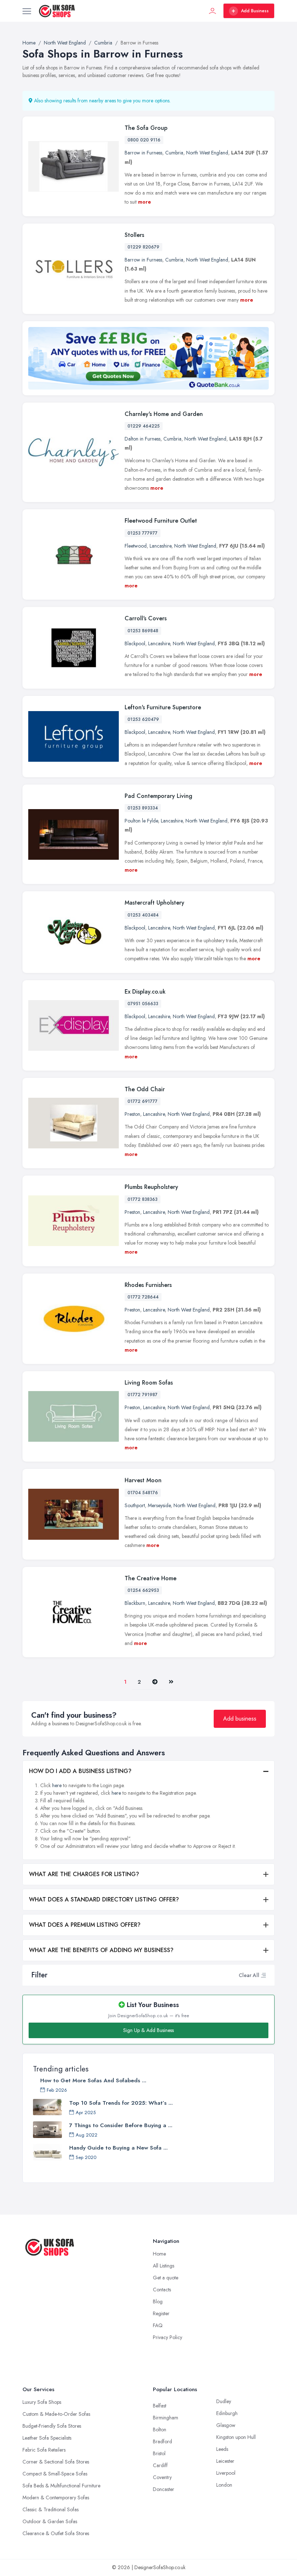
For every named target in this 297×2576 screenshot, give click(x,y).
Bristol (159, 2453)
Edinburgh (227, 2413)
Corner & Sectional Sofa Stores (56, 2462)
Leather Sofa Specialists (47, 2438)
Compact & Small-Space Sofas (55, 2474)
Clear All (249, 1975)
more (145, 202)
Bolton (160, 2430)
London (224, 2485)
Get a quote (166, 2278)
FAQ (158, 2325)
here (57, 1785)
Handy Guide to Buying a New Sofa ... (118, 2148)
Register (161, 2313)
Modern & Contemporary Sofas (56, 2498)
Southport (135, 1505)
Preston (132, 1114)
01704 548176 (143, 1493)
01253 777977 (143, 533)
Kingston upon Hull (236, 2437)
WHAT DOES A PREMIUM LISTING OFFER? (85, 1925)
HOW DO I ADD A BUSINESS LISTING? (80, 1771)
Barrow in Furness (143, 153)
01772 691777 (143, 1101)
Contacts (162, 2290)
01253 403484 (143, 915)
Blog (158, 2301)
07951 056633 (143, 1004)
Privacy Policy (168, 2337)
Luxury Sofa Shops (42, 2402)
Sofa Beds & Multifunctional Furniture (61, 2486)
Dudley (224, 2401)
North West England (207, 153)
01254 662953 (143, 1590)
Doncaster (164, 2489)
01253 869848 (143, 631)
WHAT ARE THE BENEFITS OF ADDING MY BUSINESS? (101, 1950)
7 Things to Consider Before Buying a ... (121, 2125)
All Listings (164, 2266)
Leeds (222, 2449)
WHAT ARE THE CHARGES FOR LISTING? (84, 1874)
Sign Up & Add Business (148, 2030)
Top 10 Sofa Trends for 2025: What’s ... (121, 2103)
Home (159, 2254)
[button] (263, 1975)
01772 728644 (143, 1297)
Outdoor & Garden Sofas (50, 2521)
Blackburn (135, 1603)
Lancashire (160, 546)
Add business (240, 1719)
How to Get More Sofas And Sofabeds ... (93, 2080)
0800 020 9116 (144, 140)
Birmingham (166, 2418)
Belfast (160, 2406)
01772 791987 (143, 1395)
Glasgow (226, 2425)
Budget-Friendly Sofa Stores (52, 2426)
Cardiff (160, 2465)
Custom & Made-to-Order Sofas (56, 2414)
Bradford (162, 2441)
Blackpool (135, 643)
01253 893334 (143, 808)
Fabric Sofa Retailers (44, 2450)
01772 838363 (143, 1199)
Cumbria (174, 153)
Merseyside (159, 1505)
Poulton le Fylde (141, 821)
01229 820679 (143, 247)
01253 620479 (143, 719)
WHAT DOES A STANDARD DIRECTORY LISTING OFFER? (104, 1899)
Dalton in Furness (143, 439)
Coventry (162, 2477)
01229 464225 (144, 426)
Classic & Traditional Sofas (51, 2509)
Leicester (225, 2461)
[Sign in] (213, 11)
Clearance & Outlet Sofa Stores (56, 2533)
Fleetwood (136, 546)
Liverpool (226, 2473)
